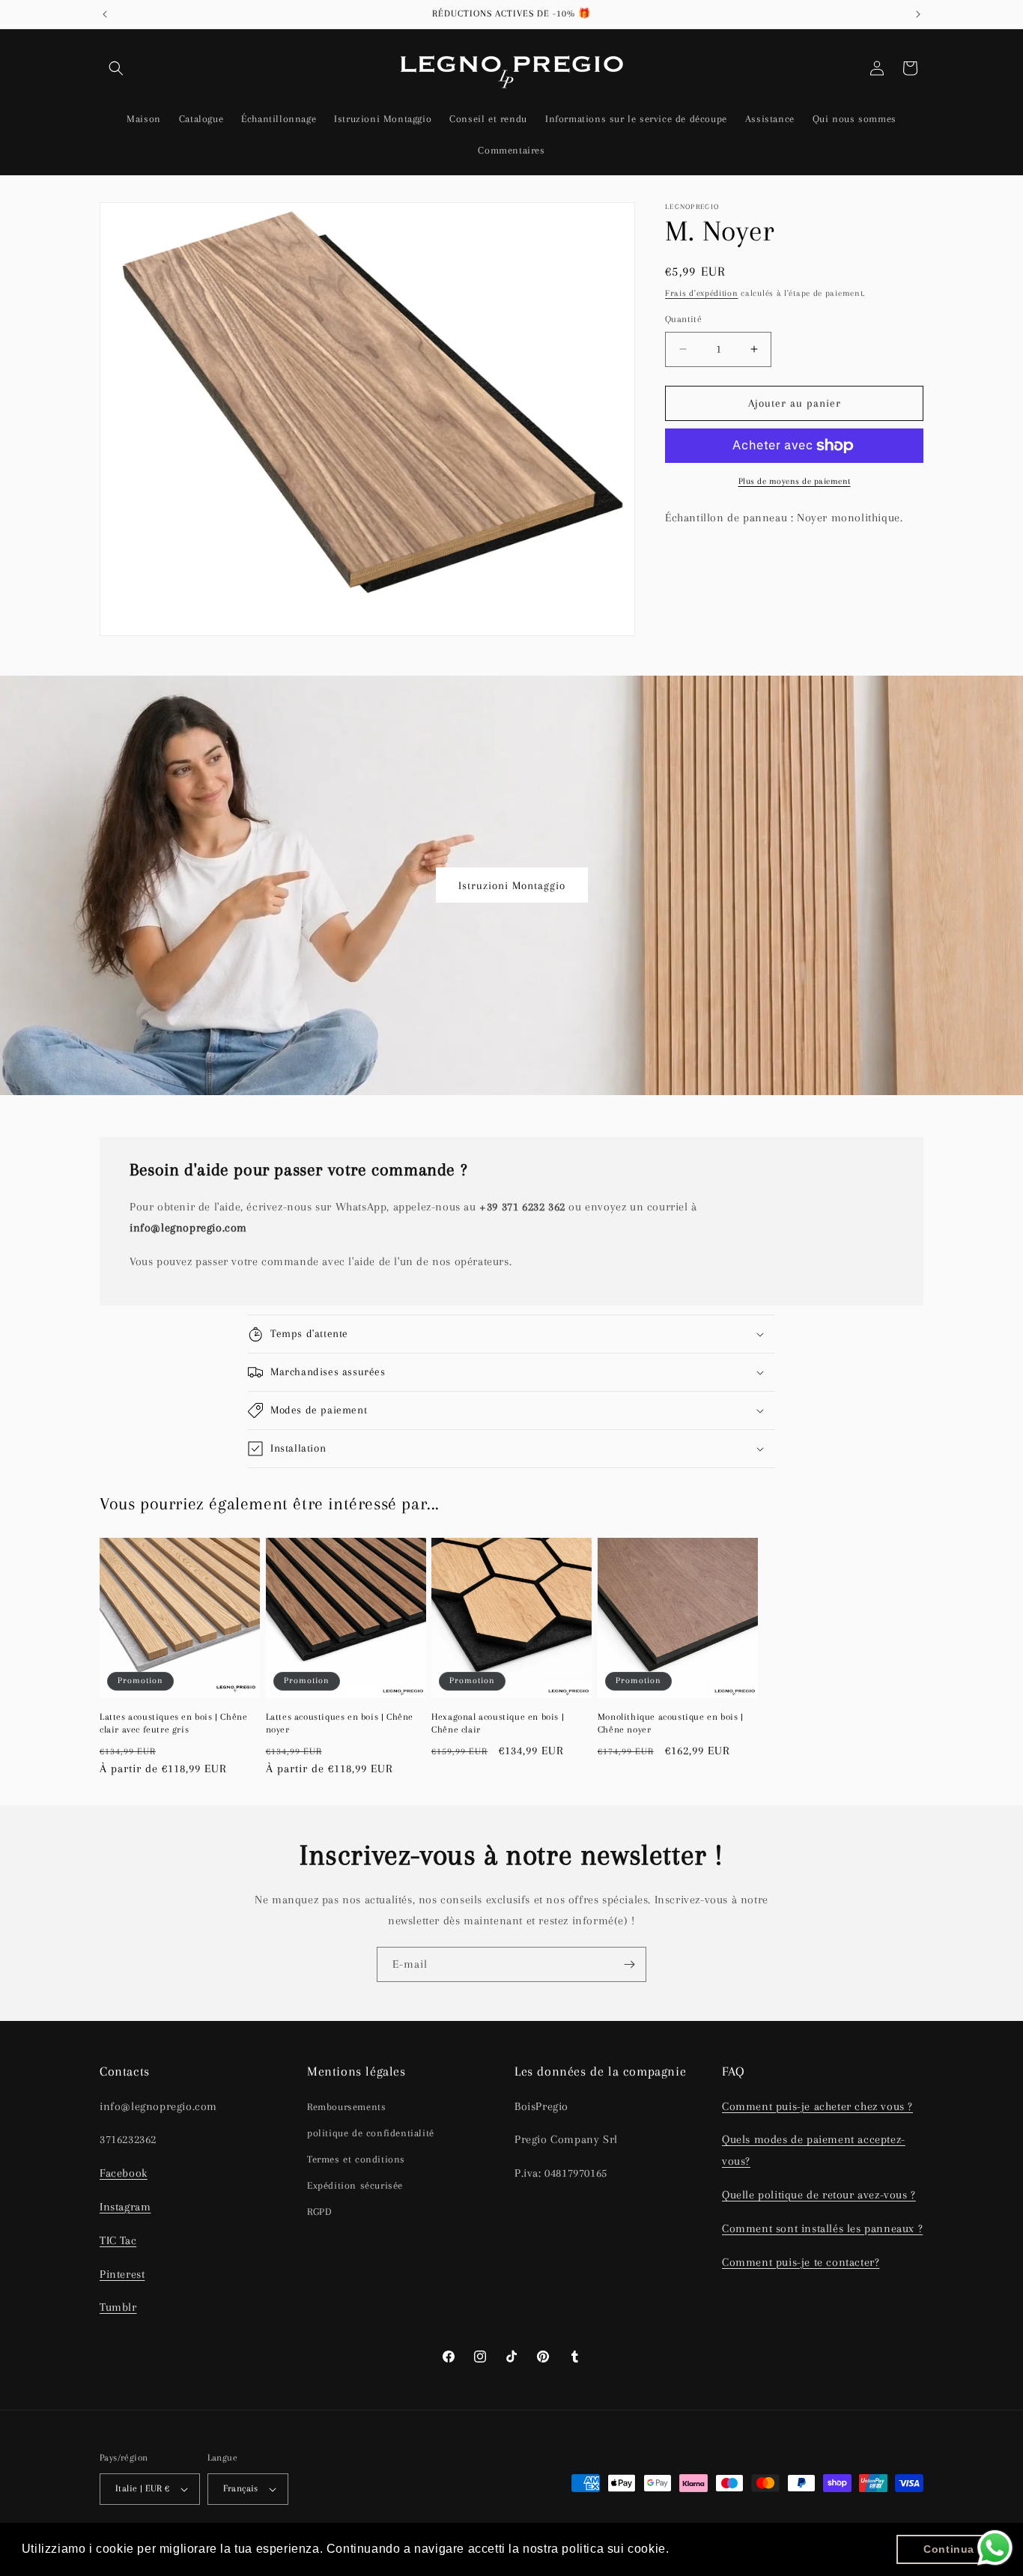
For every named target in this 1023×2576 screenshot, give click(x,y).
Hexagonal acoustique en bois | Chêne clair (498, 1723)
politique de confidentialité (371, 2133)
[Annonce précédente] (105, 14)
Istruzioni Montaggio (512, 885)
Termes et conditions (356, 2159)
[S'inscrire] (629, 1964)
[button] (116, 68)
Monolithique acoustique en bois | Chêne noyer (671, 1723)
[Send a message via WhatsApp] (995, 2548)
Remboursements (346, 2107)
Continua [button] (949, 2549)
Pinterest (122, 2274)
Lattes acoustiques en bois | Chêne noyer (340, 1723)
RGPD (319, 2212)
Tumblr (118, 2307)
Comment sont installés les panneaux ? (822, 2228)
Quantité (683, 319)
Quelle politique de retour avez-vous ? (819, 2195)
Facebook (124, 2173)
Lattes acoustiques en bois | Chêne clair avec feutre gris (173, 1723)
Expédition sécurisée (355, 2185)
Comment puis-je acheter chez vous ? (817, 2106)
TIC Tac (118, 2240)
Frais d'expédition (702, 293)
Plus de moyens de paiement (795, 481)
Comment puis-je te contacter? (801, 2262)
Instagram (125, 2207)
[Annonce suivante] (918, 14)
